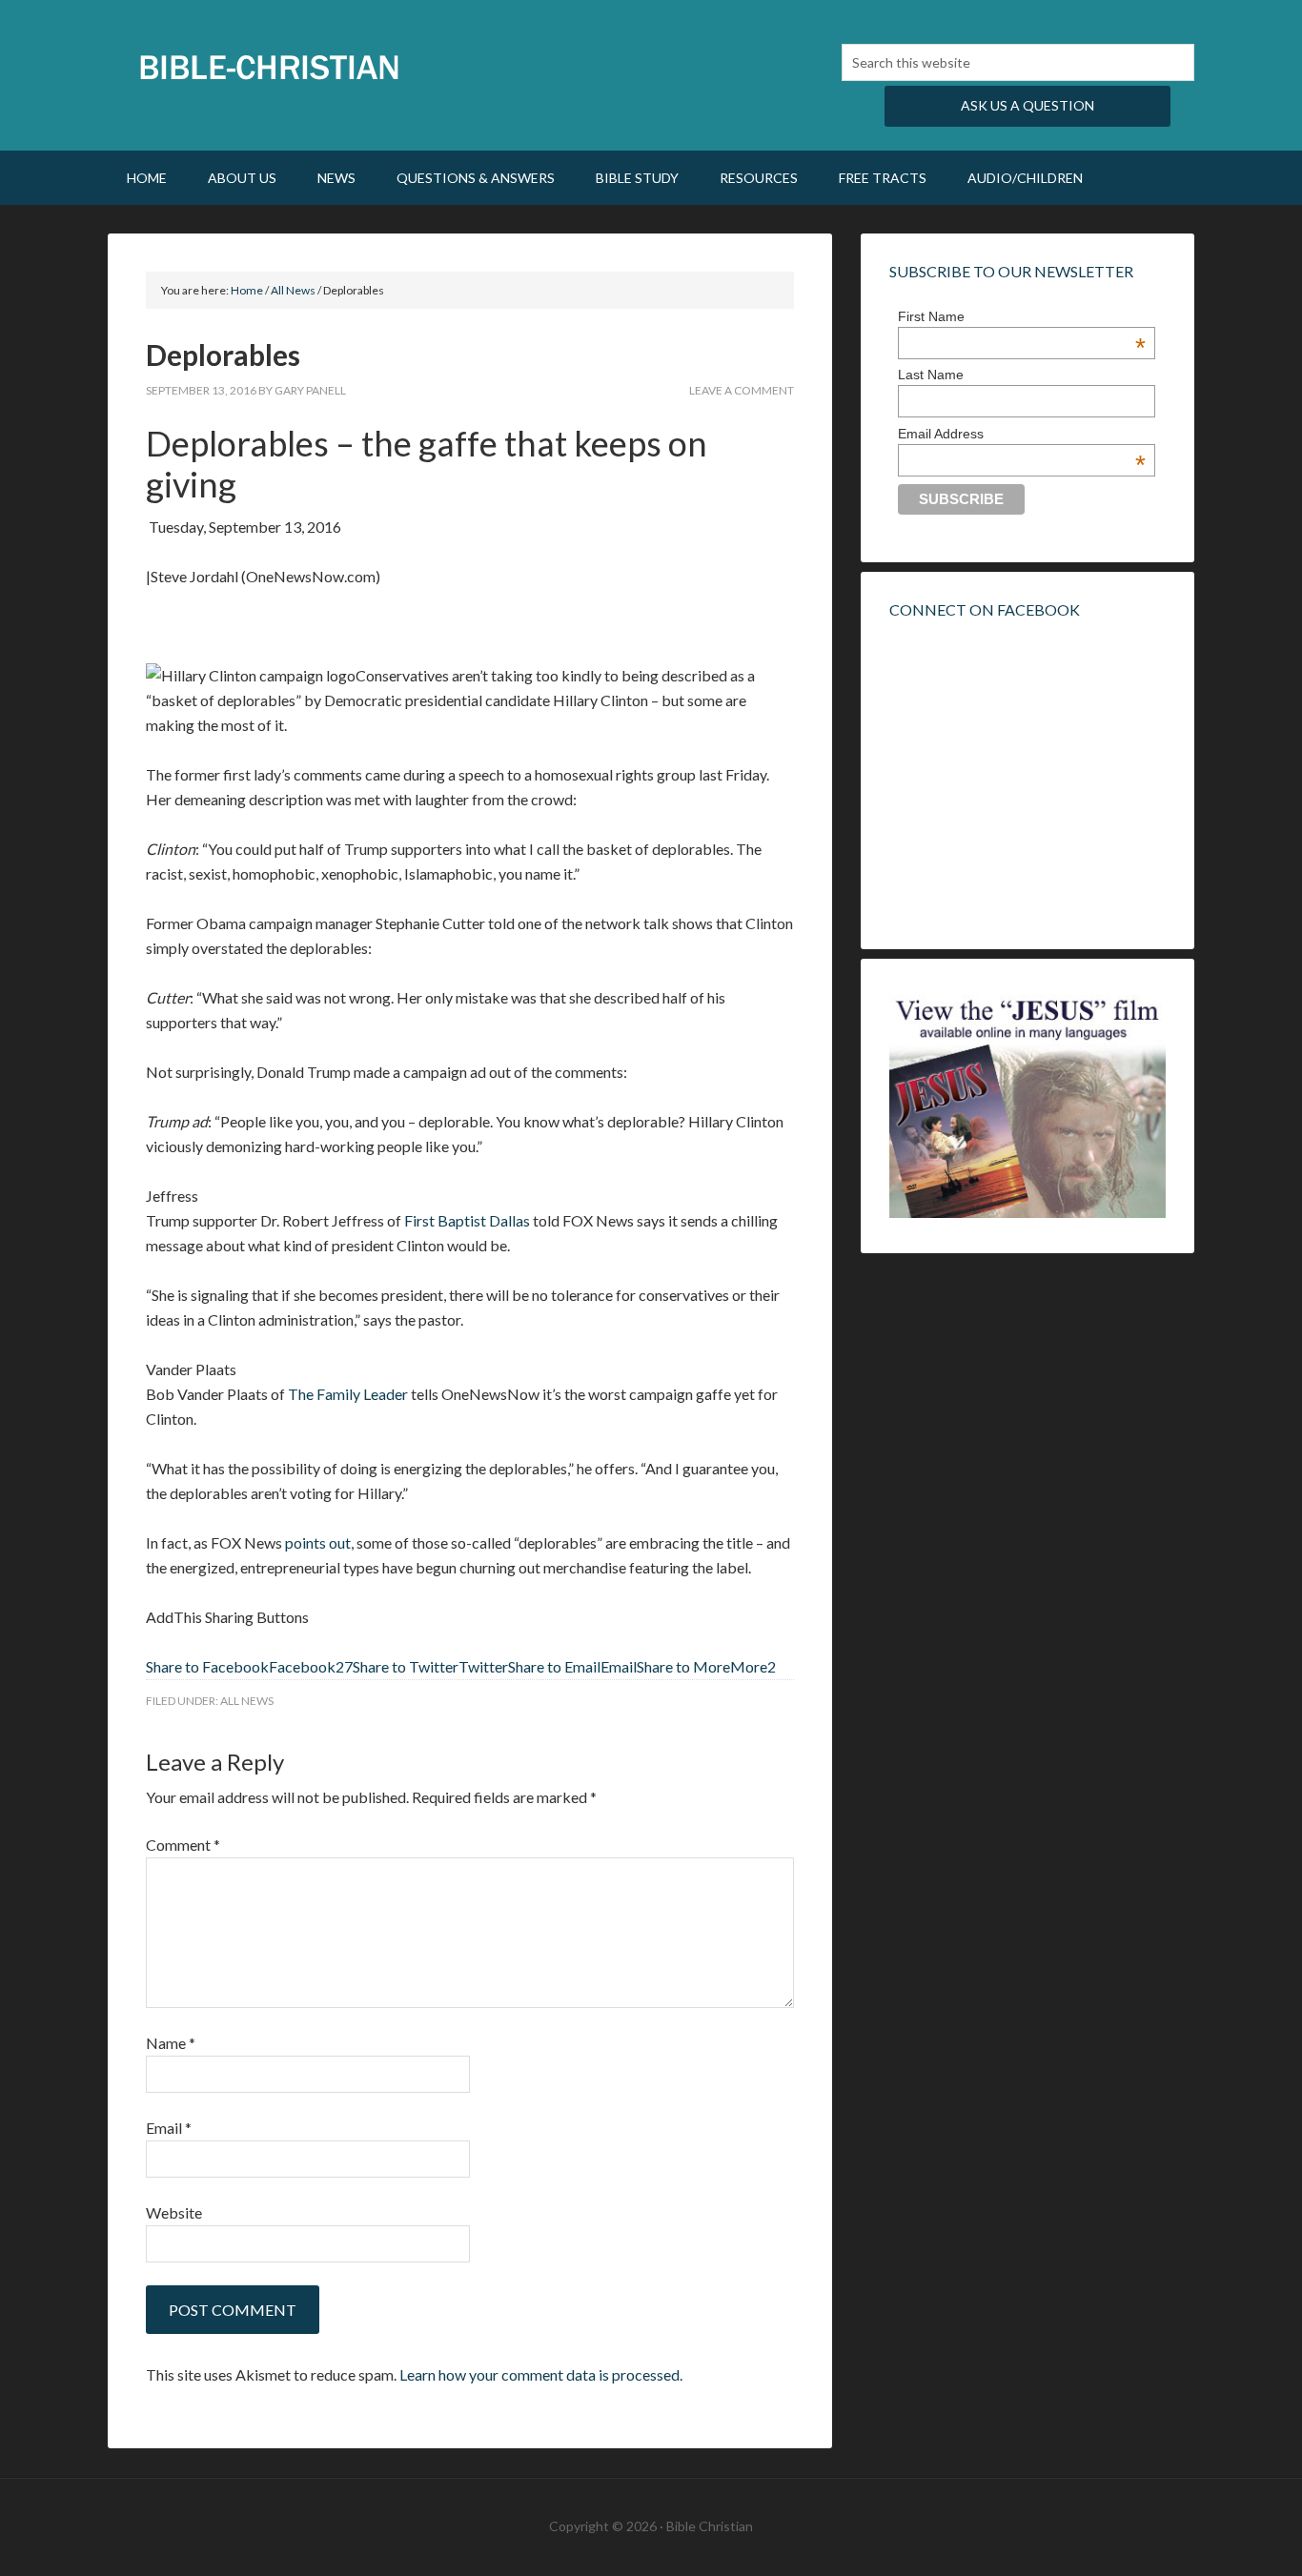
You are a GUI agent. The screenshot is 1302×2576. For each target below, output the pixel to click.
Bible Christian (270, 67)
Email (169, 2128)
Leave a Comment (742, 390)
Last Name (931, 375)
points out (318, 1542)
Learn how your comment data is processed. (541, 2374)
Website (174, 2212)
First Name (1022, 316)
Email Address (1022, 434)
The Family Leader (348, 1394)
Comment (183, 1845)
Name (171, 2043)
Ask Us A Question (1027, 105)
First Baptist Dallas (467, 1220)
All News (247, 1701)
